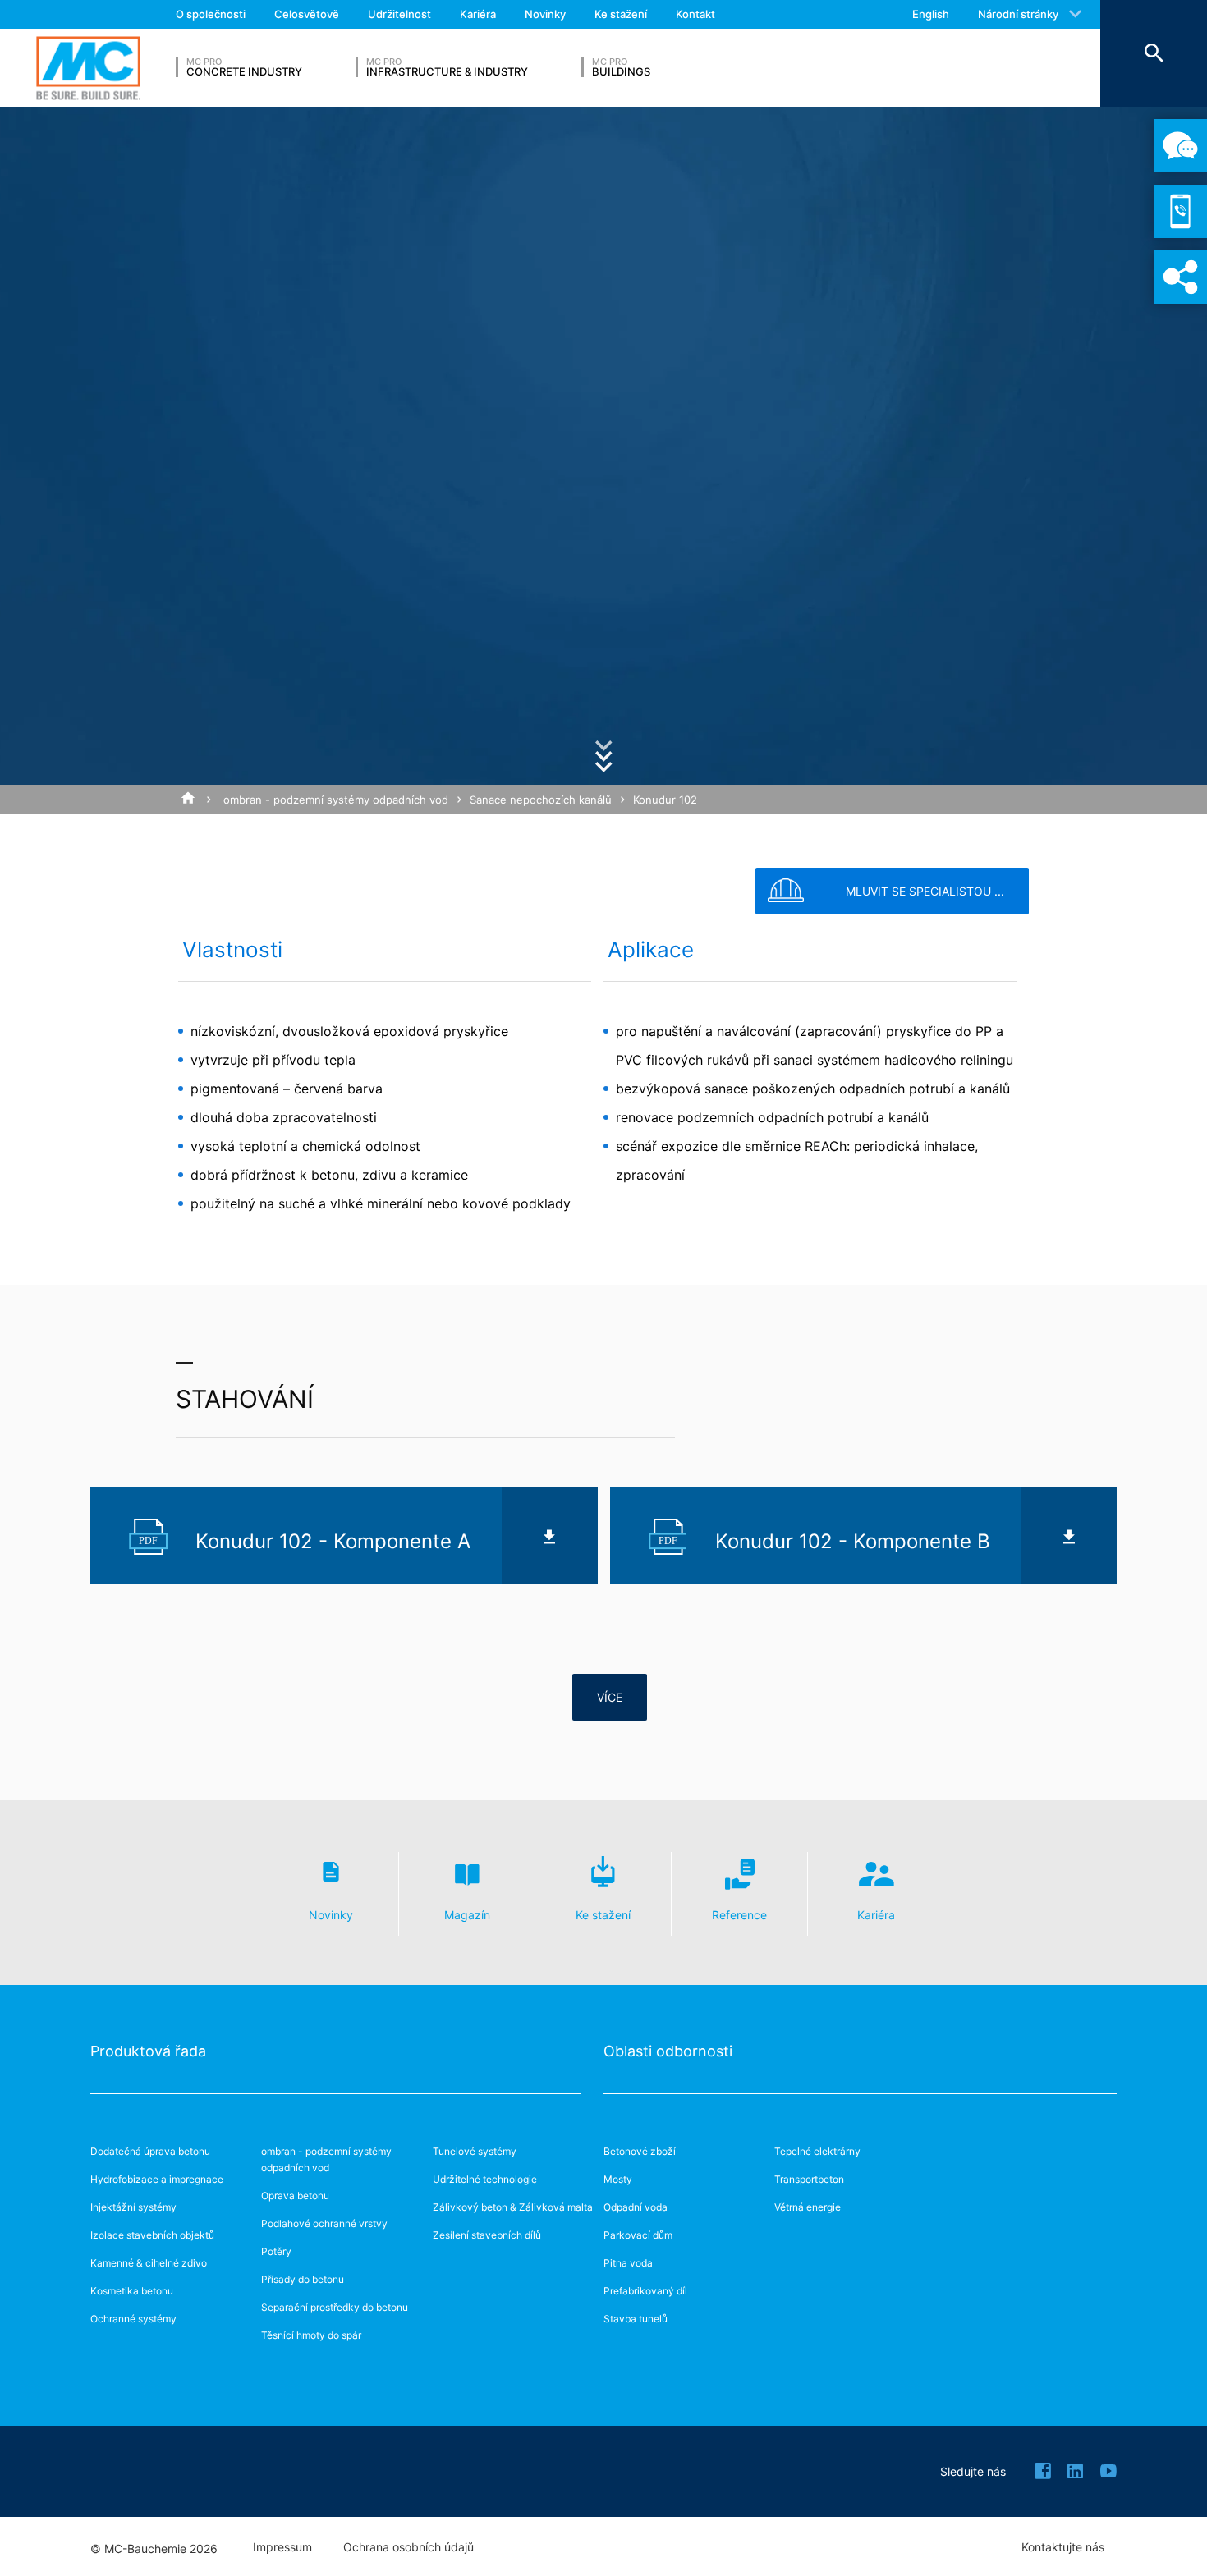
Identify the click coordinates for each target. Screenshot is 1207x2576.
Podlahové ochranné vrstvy (324, 2223)
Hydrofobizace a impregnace (157, 2179)
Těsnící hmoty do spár (311, 2335)
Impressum (282, 2547)
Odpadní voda (636, 2207)
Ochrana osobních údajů (408, 2547)
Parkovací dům (638, 2235)
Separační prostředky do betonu (335, 2307)
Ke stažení (621, 14)
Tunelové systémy (475, 2151)
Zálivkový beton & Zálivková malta (513, 2207)
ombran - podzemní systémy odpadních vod (336, 800)
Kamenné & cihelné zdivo (149, 2263)
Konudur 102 (665, 800)
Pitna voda (628, 2263)
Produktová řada (148, 2051)
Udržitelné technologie (485, 2179)
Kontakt (695, 14)
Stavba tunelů (636, 2319)
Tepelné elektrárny (817, 2151)
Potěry (276, 2251)
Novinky (545, 14)
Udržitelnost (399, 14)
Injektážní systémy (133, 2207)
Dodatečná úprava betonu (150, 2151)
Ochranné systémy (133, 2319)
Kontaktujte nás (1063, 2547)
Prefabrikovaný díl (645, 2291)
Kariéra (478, 14)
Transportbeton (809, 2179)
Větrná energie (808, 2207)
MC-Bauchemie (88, 68)
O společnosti (211, 14)
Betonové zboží (640, 2151)
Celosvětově (307, 14)
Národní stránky (1018, 14)
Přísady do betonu (303, 2279)
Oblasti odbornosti (668, 2051)
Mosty (618, 2179)
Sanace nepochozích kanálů (541, 800)
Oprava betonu (295, 2196)
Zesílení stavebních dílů (487, 2235)
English (931, 14)
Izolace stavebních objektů (152, 2235)
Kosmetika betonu (132, 2291)
